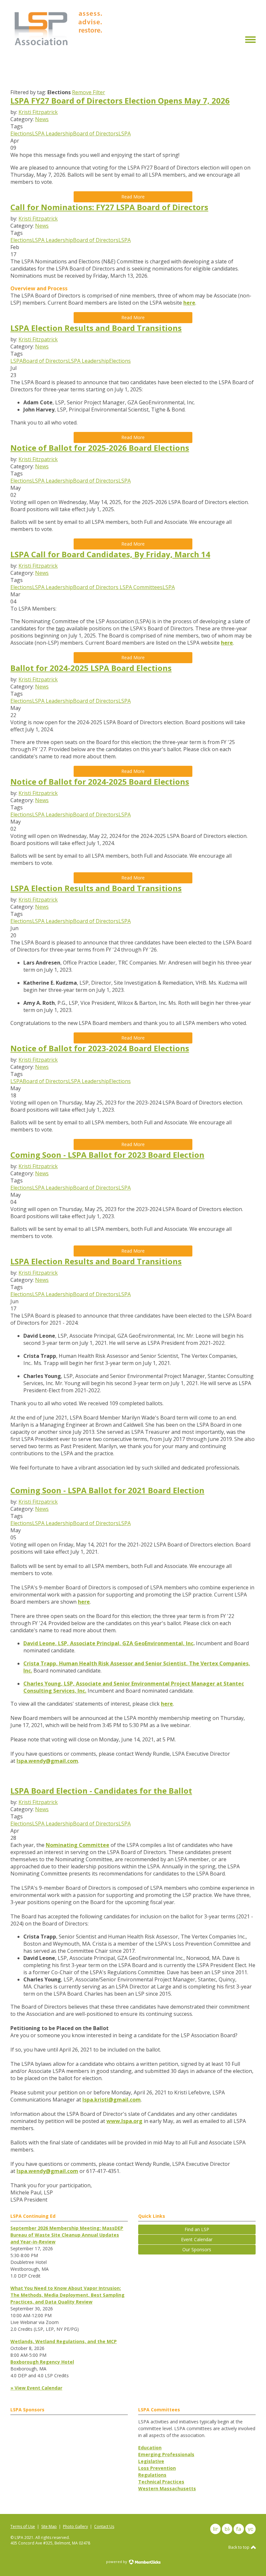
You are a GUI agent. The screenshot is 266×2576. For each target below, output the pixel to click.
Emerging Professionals (166, 2454)
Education (150, 2448)
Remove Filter (89, 92)
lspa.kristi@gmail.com (112, 2100)
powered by (117, 2562)
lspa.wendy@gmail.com (47, 1761)
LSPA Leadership (53, 133)
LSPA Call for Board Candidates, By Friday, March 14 (110, 554)
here (189, 303)
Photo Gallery (75, 2526)
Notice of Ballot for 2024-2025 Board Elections (100, 782)
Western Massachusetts (167, 2488)
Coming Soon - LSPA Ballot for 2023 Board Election (107, 1155)
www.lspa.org (124, 2121)
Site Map (49, 2526)
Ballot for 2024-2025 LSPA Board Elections (91, 668)
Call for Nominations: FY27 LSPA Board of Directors (109, 207)
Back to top (239, 2547)
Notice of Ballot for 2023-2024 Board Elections (100, 1048)
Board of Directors (96, 133)
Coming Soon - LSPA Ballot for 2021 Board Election (107, 1490)
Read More (133, 197)
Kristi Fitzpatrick (38, 112)
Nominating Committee (78, 1845)
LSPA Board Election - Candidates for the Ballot (101, 1791)
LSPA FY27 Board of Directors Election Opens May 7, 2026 (120, 101)
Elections (21, 133)
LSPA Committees (140, 587)
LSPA (125, 133)
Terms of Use (23, 2526)
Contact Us (104, 2526)
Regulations (152, 2475)
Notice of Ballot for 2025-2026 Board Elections (100, 448)
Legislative (151, 2461)
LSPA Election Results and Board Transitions (96, 328)
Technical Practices (161, 2482)
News (42, 119)
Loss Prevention (157, 2468)
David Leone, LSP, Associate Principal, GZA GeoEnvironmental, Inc (108, 1643)
